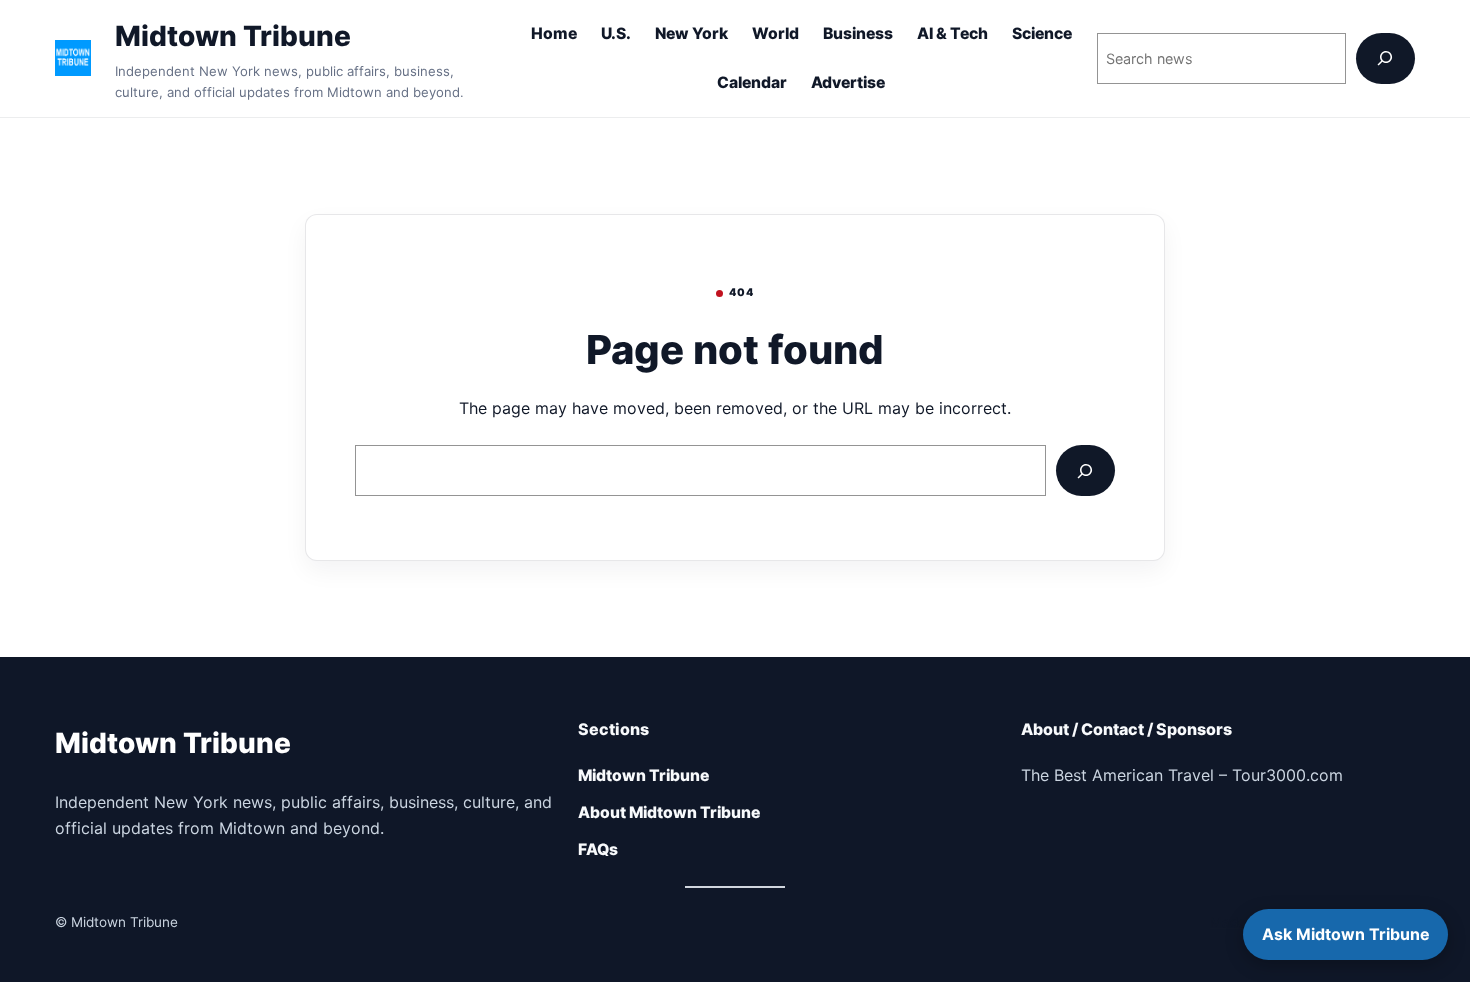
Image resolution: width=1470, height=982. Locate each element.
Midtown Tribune (233, 36)
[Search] (1385, 58)
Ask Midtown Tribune (1346, 934)
